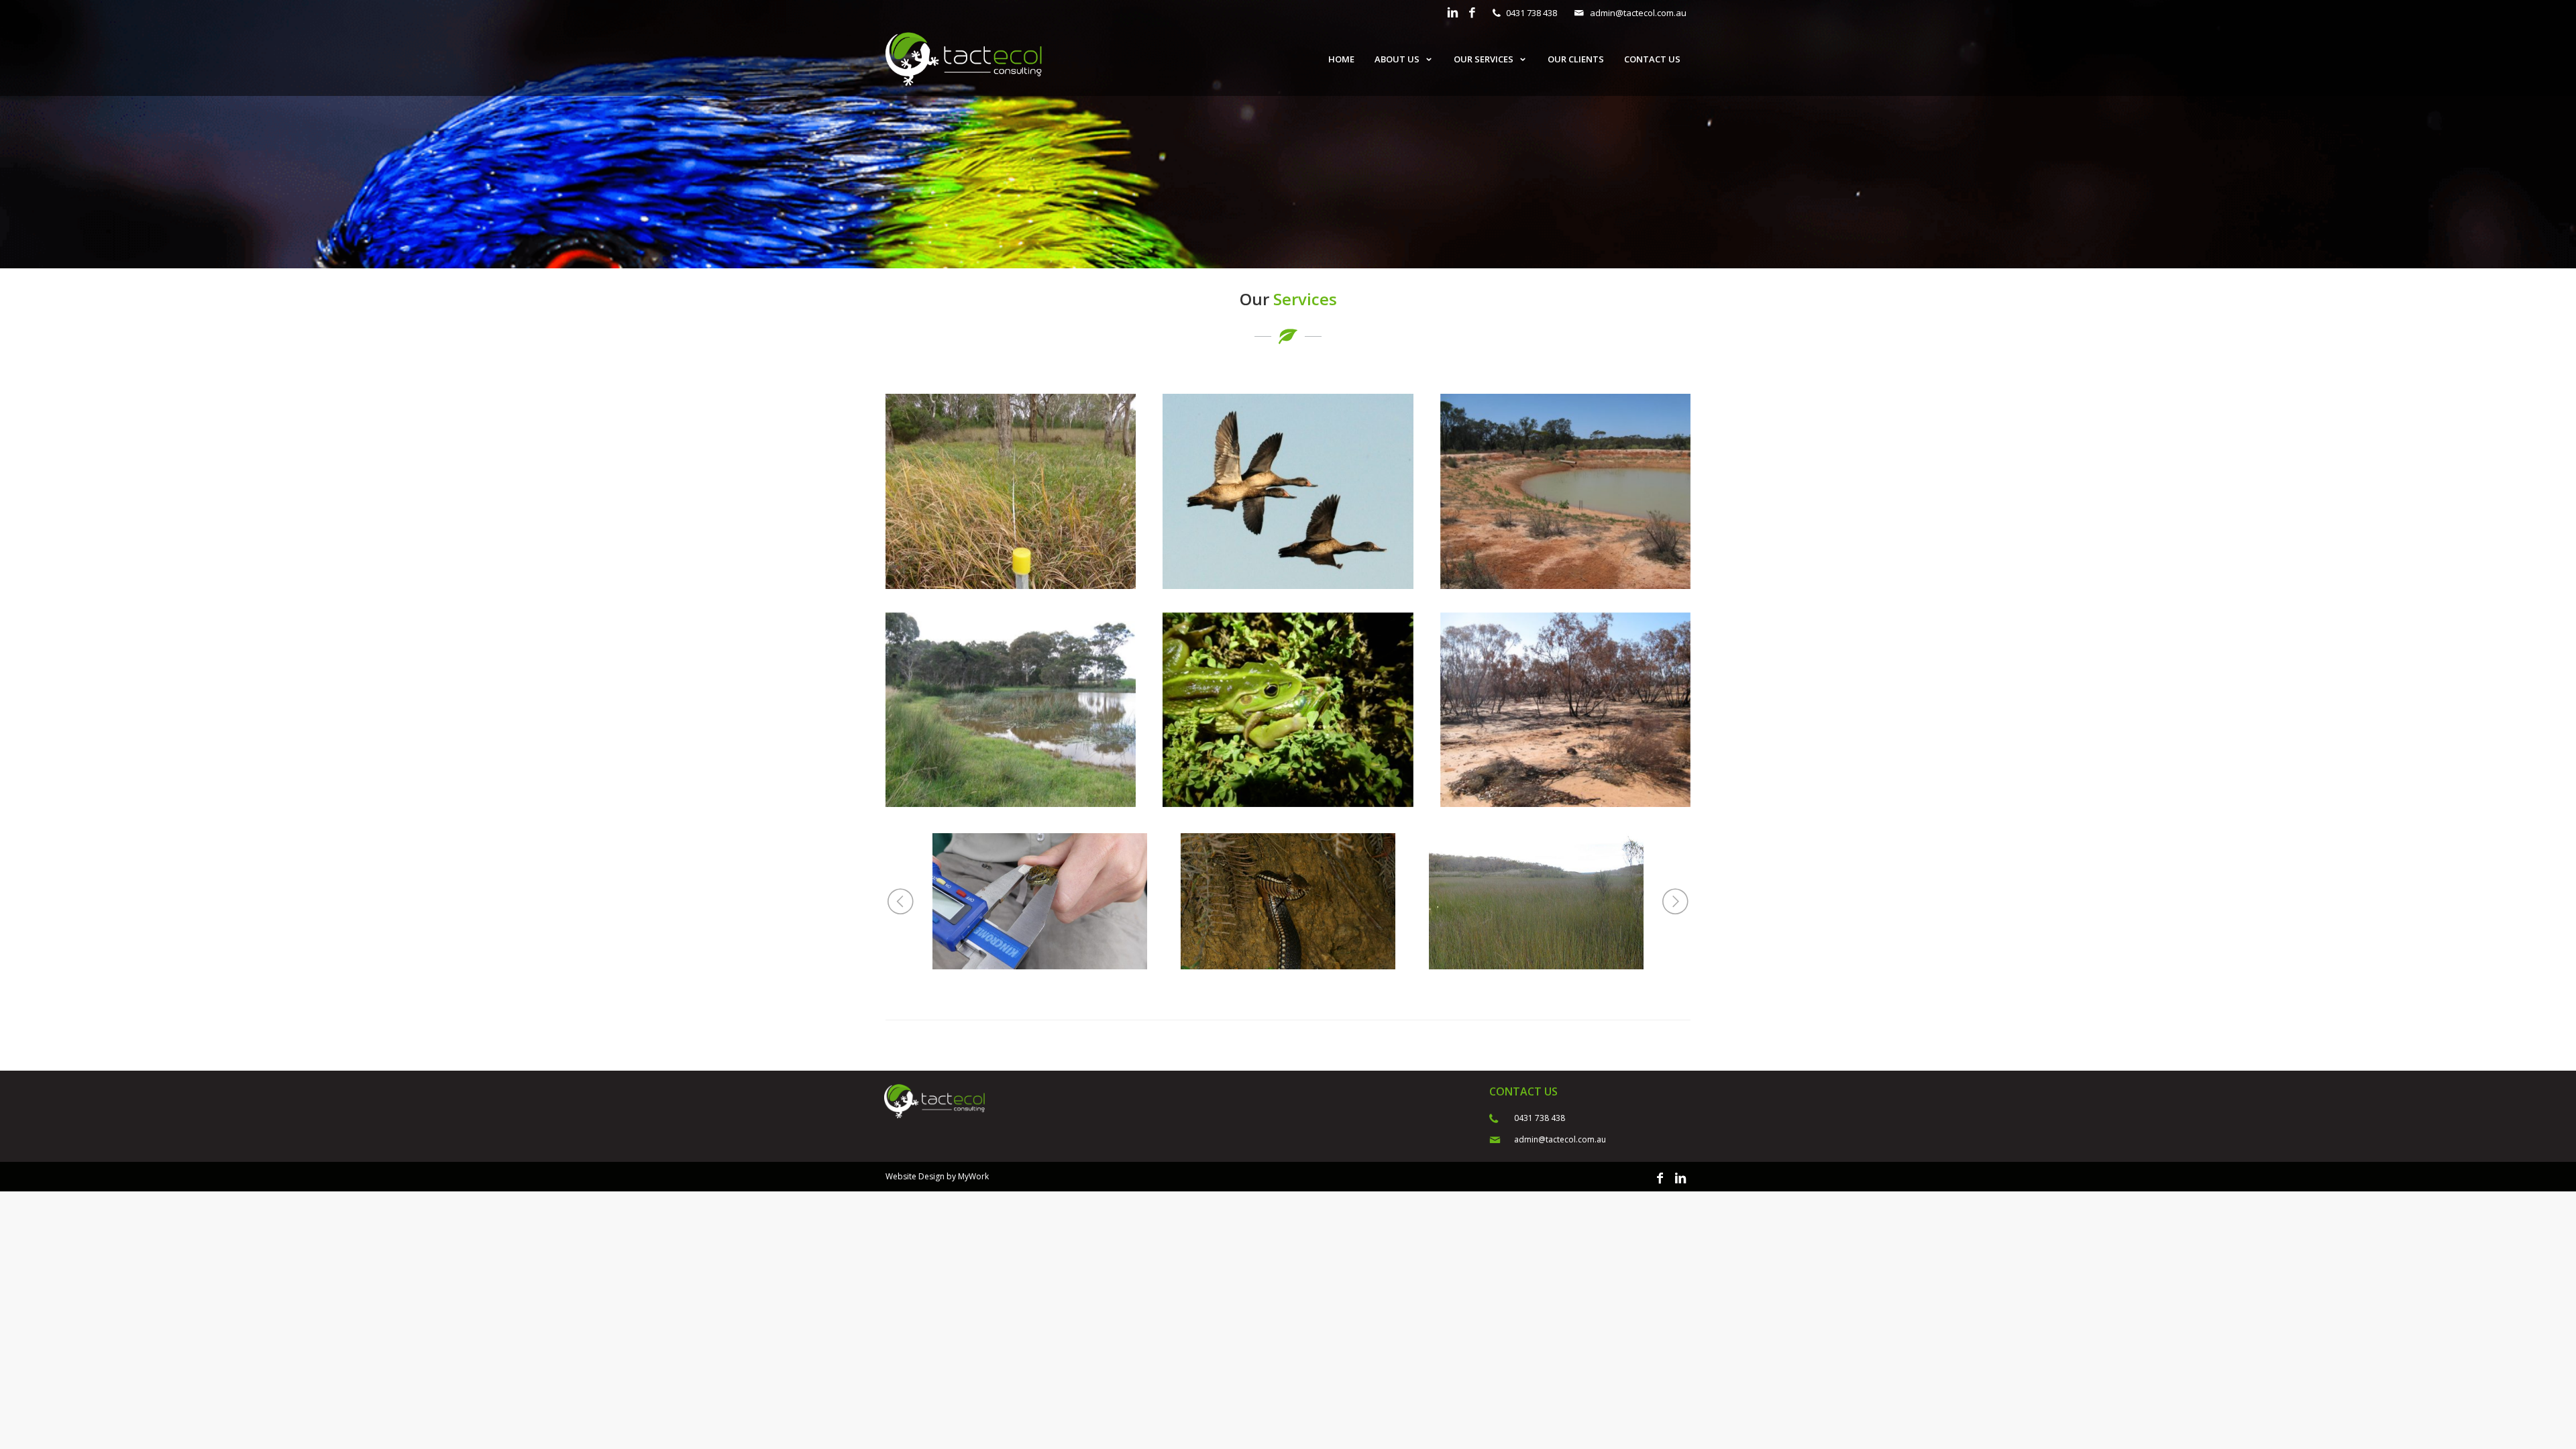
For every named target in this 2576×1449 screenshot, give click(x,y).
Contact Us (1652, 59)
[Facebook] (1472, 13)
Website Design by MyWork (937, 1176)
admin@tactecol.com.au (1638, 13)
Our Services (1484, 59)
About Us (1397, 59)
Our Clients (1576, 59)
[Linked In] (1453, 13)
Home (1341, 59)
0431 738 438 (1532, 13)
